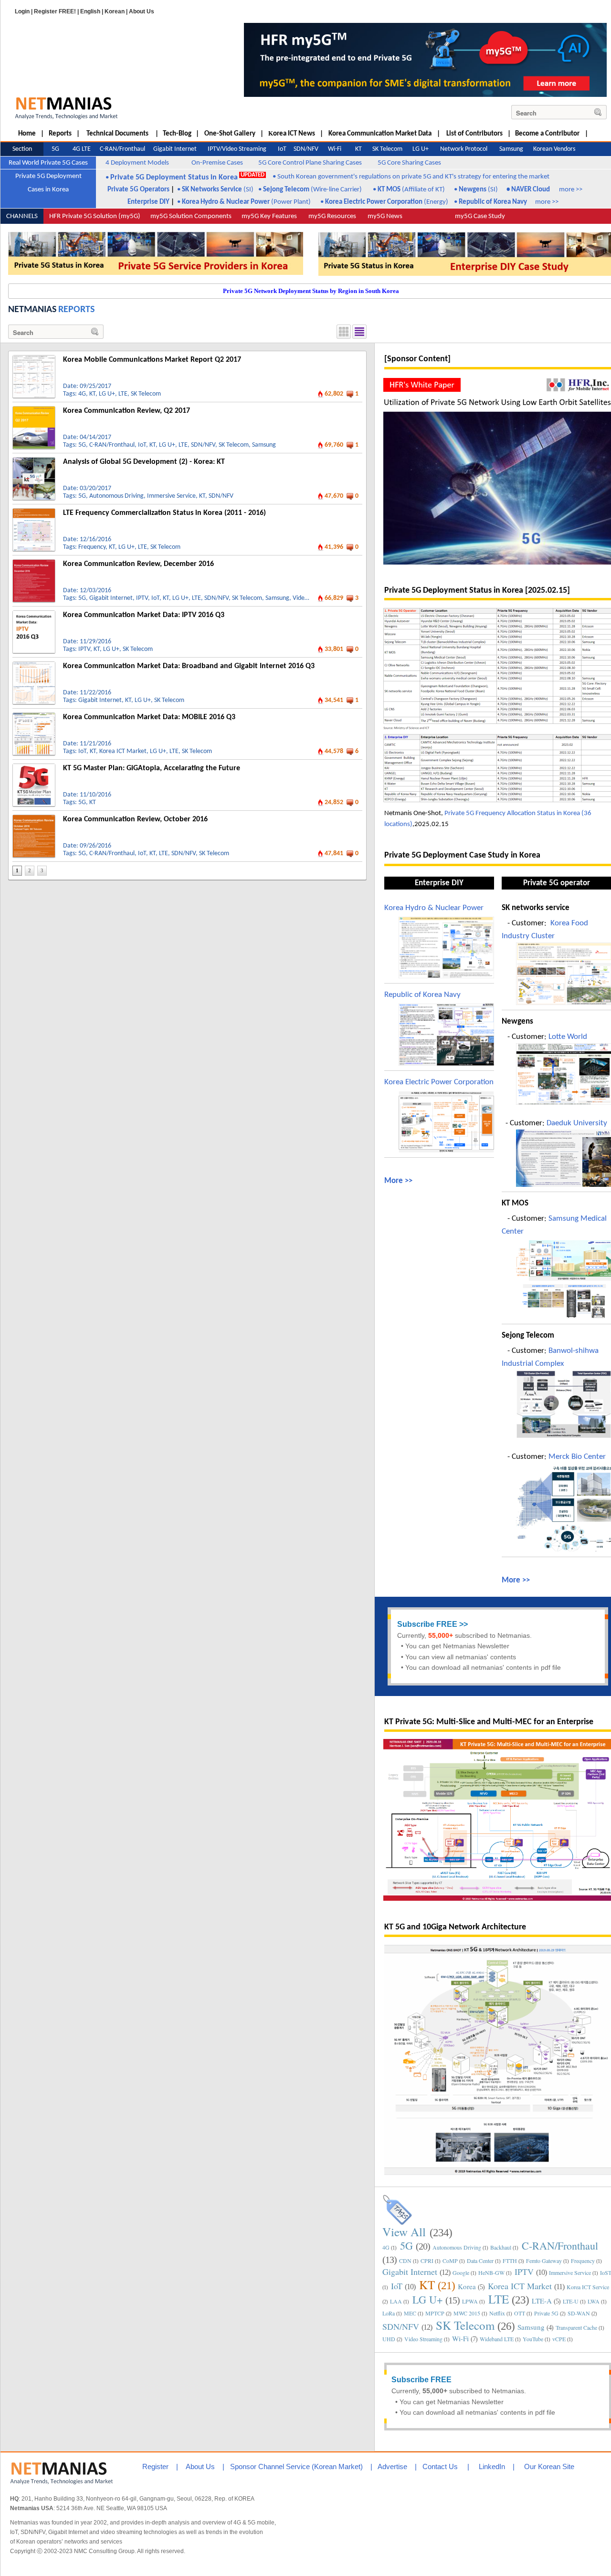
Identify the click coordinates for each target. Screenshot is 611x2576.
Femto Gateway (544, 2261)
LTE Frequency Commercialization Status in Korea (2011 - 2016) (164, 513)
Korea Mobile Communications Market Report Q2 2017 (152, 360)
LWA (594, 2301)
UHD (389, 2339)
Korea (467, 2286)
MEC (410, 2313)
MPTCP (435, 2313)
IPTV (142, 598)
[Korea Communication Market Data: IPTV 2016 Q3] (34, 614)
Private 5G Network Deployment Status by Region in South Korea (311, 291)
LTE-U (571, 2301)
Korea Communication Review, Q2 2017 (126, 411)
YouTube (533, 2339)
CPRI (427, 2261)
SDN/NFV (203, 445)
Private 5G (546, 2313)
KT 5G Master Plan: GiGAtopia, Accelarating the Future (152, 768)
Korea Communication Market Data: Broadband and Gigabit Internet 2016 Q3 (189, 666)
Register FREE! (55, 11)
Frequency (92, 547)
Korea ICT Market (123, 751)
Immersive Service (171, 496)
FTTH (510, 2261)
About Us (142, 11)
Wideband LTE (497, 2339)
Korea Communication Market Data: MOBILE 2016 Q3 (149, 717)
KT (92, 394)
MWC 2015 (467, 2313)
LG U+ (107, 394)
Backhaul (501, 2247)
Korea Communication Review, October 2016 (135, 819)
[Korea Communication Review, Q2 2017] (34, 410)
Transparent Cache (576, 2327)
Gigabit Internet (111, 598)
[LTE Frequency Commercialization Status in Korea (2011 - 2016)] (34, 512)
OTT (520, 2313)
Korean (115, 11)
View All (404, 2232)
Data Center (480, 2261)
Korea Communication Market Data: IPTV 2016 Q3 (144, 615)
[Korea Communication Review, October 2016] (34, 818)
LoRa (389, 2313)
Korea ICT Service (588, 2287)
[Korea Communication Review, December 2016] (34, 563)
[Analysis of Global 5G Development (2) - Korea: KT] (34, 461)
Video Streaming (423, 2339)
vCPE (559, 2339)
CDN (405, 2261)
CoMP (450, 2261)
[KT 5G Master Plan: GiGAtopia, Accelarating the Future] (34, 767)
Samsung (264, 445)
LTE (123, 394)
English (90, 11)
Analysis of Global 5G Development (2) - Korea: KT (144, 462)
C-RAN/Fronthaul (112, 445)
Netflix (497, 2313)
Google (461, 2272)
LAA (396, 2301)
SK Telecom (146, 394)
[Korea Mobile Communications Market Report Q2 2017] (34, 359)
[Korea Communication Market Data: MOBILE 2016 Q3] (34, 716)
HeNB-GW (491, 2272)
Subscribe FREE (427, 1624)
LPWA (470, 2301)
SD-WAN (579, 2313)
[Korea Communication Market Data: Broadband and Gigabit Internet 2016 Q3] (34, 665)
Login (22, 11)
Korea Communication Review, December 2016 (138, 564)
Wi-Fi (460, 2338)
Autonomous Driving (116, 496)
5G (82, 445)
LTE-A (542, 2301)
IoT (142, 445)
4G (82, 394)
